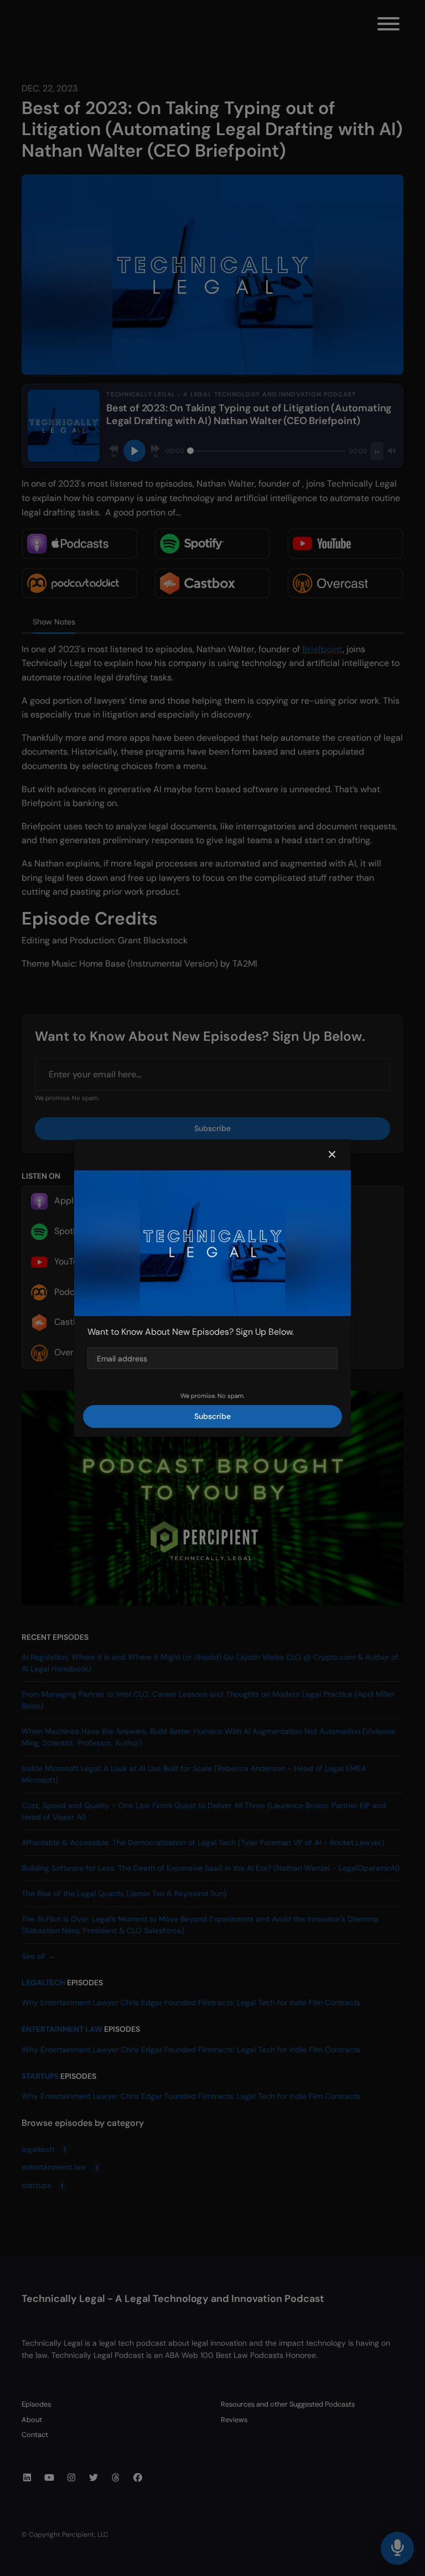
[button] (332, 1155)
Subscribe (212, 1416)
